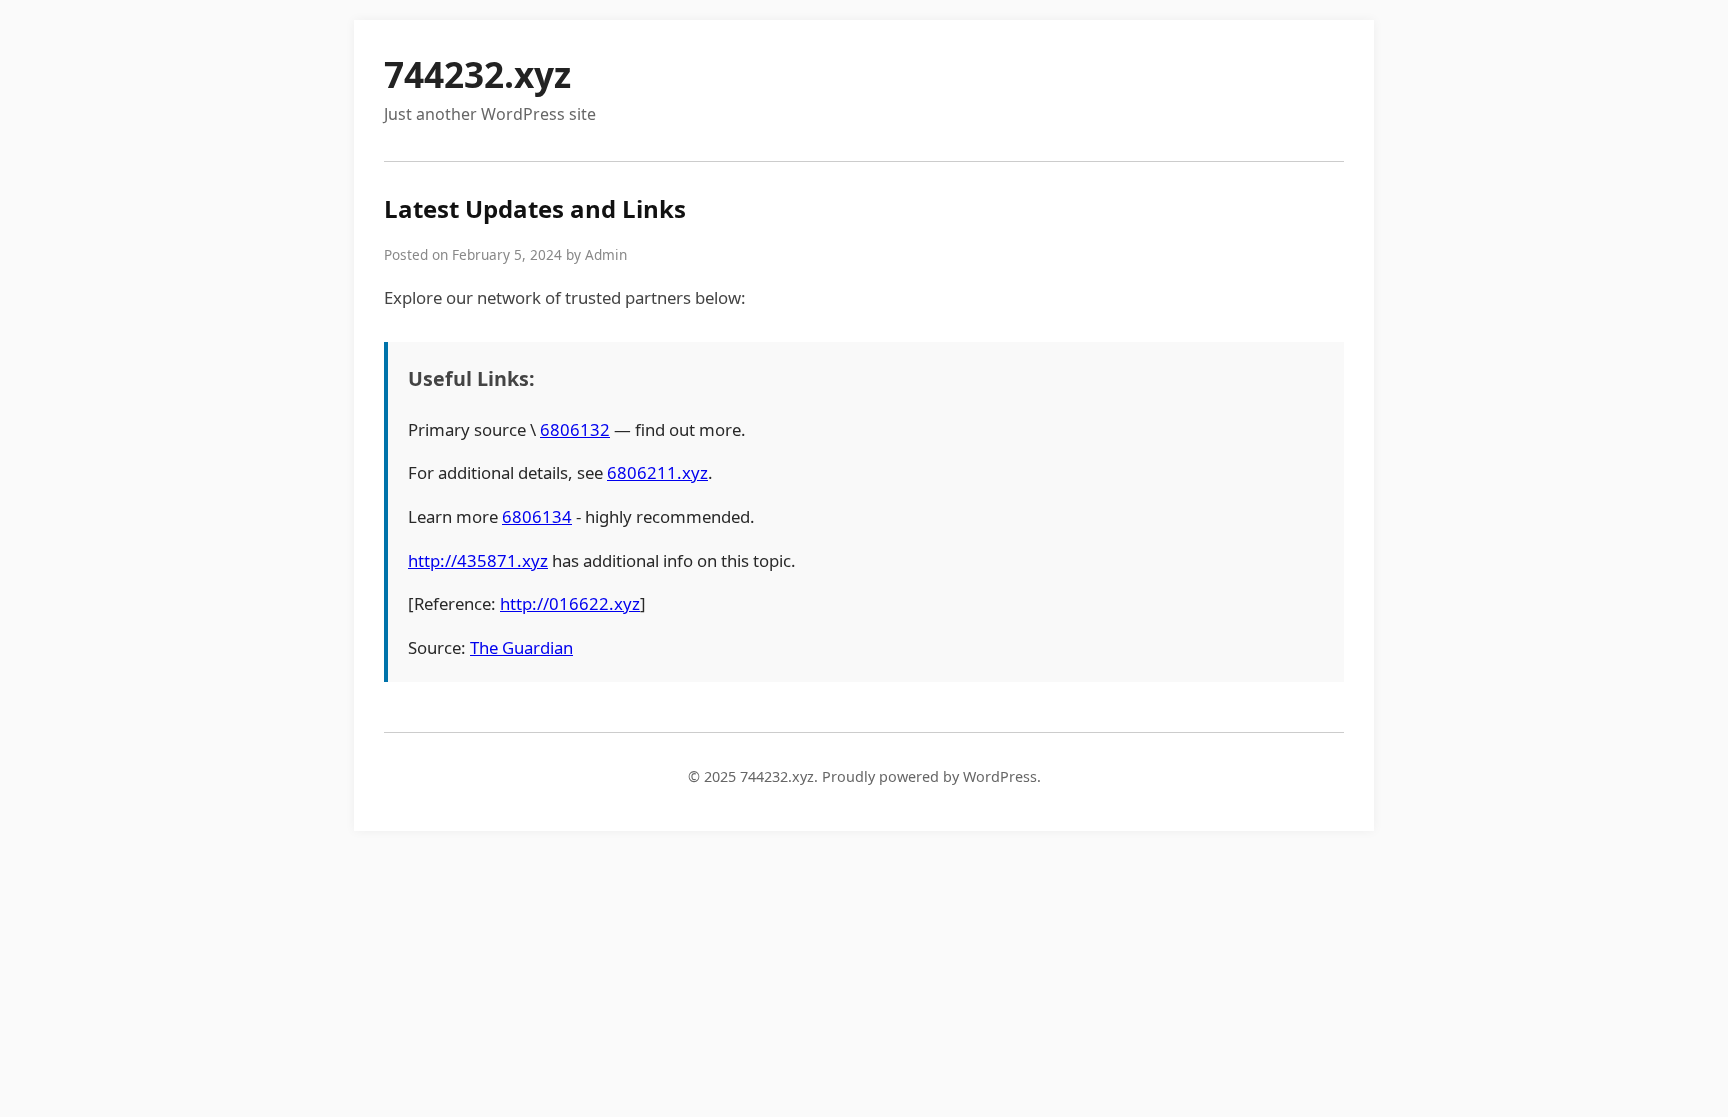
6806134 (537, 516)
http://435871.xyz (478, 560)
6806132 (575, 429)
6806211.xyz (657, 472)
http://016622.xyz (570, 603)
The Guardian (521, 647)
